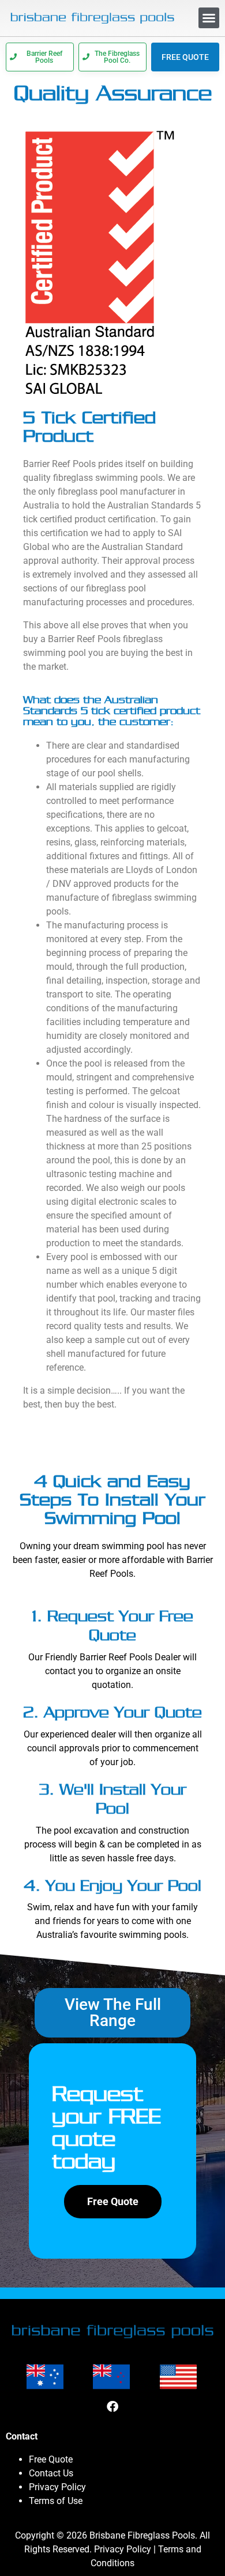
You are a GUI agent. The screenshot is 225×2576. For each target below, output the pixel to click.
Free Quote (51, 2459)
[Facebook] (112, 2407)
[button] (209, 18)
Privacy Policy (57, 2487)
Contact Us (51, 2473)
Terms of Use (56, 2501)
